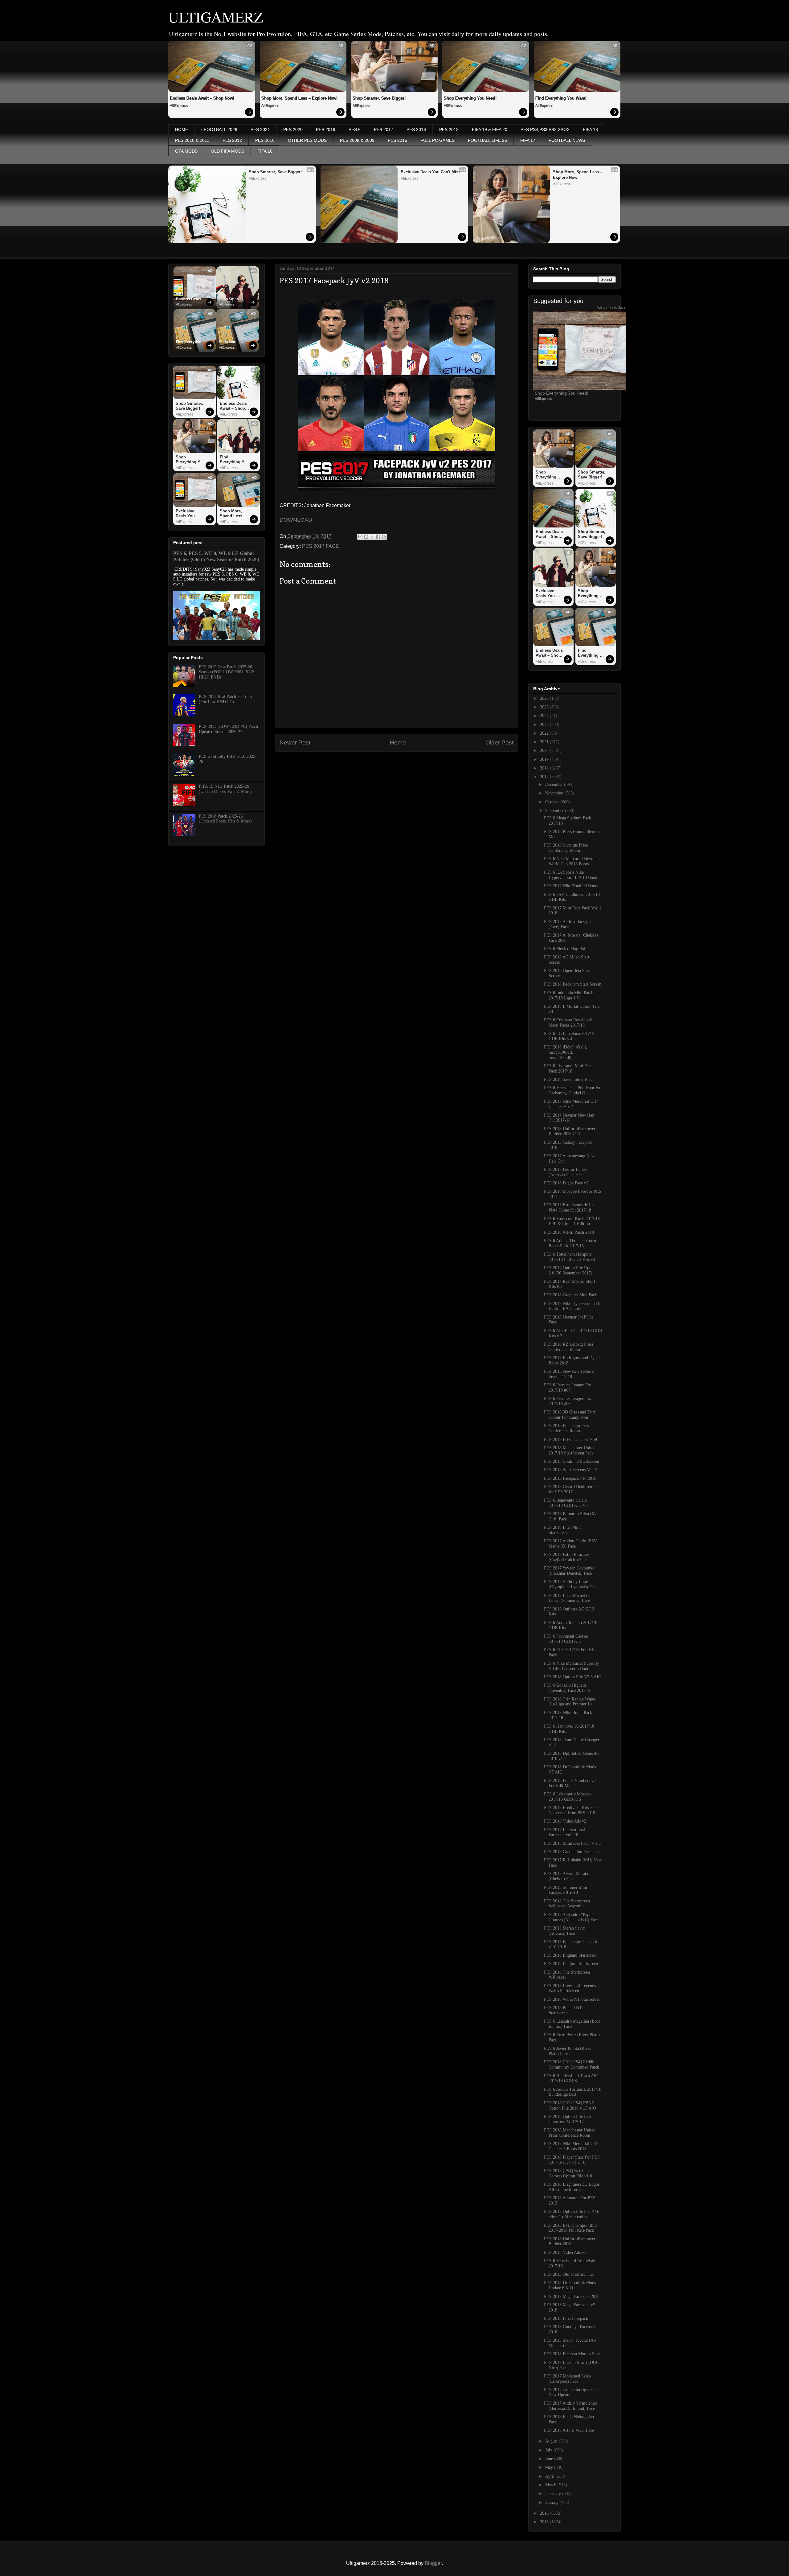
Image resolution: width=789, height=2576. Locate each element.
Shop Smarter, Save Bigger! (379, 98)
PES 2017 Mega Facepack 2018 (572, 2297)
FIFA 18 (590, 129)
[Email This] (360, 537)
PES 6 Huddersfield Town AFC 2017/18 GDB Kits (572, 2078)
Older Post (499, 742)
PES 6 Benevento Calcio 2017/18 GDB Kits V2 (566, 1503)
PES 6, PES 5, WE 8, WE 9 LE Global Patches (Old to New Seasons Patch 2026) (216, 556)
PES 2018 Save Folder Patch (569, 1079)
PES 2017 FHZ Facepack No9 (570, 1440)
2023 (545, 725)
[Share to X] (372, 537)
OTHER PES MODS (307, 140)
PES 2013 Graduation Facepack (572, 1852)
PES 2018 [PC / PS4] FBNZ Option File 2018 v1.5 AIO (570, 2106)
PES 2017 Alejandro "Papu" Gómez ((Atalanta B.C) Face (571, 1917)
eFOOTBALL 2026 (219, 129)
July (549, 2450)
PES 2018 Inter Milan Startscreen (563, 1530)
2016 (545, 2513)
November (555, 793)
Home (398, 742)
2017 (545, 777)
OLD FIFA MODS (227, 151)
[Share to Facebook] (378, 537)
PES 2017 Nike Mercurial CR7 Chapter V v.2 (571, 1104)
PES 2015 (397, 140)
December (555, 784)
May (550, 2467)
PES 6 (355, 129)
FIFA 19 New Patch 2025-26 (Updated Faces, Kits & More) (225, 789)
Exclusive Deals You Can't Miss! (431, 172)
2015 (545, 2522)
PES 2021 (260, 129)
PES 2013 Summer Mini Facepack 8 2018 (566, 1890)
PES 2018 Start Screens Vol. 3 (571, 1470)
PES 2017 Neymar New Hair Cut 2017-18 (569, 1118)
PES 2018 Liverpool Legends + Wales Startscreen (572, 1988)
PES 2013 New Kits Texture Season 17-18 (569, 1374)
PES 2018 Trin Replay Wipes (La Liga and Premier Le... (570, 1702)
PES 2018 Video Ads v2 (565, 1821)
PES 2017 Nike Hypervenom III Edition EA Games (572, 1306)
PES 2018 (416, 129)
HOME (182, 129)
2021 (545, 742)
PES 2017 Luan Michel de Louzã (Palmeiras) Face (567, 1598)
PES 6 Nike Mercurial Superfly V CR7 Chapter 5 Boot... (572, 1666)
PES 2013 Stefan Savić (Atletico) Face (564, 1931)
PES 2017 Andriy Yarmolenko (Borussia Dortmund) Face (570, 2406)
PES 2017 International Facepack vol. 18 (564, 1832)
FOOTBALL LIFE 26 (487, 140)
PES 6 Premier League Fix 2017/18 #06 (568, 1401)
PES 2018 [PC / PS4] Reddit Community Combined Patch (572, 2065)
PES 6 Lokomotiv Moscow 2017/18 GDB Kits (568, 1797)
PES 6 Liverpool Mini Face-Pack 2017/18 (569, 1069)
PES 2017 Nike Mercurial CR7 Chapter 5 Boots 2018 (571, 2146)
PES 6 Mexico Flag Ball (565, 949)
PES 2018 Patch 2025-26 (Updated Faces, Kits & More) (225, 819)
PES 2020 (293, 129)
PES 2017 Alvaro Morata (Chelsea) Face (566, 1876)
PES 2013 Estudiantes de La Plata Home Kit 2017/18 (569, 1208)
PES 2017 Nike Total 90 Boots (571, 886)
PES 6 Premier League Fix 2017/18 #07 (568, 1388)
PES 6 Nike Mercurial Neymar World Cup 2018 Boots (571, 861)
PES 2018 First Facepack (566, 2318)
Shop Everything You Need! (470, 98)
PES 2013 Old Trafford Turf (569, 2274)
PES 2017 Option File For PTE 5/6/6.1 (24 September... (572, 2214)
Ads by (611, 307)
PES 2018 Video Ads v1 (565, 2252)
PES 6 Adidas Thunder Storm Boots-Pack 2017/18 (570, 1243)
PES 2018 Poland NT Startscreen (563, 2010)
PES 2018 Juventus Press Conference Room (566, 848)
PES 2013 (449, 129)
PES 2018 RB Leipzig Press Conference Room (568, 1347)
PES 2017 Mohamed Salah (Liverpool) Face (567, 2379)
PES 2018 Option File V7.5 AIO (573, 1677)
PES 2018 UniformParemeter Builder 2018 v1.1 (570, 1131)
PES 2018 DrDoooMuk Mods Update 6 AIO (570, 2285)
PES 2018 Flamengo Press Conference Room (567, 1428)
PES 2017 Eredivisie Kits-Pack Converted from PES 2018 (571, 1810)
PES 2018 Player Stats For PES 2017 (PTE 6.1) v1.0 (572, 2160)
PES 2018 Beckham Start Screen (573, 984)
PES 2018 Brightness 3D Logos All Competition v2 (572, 2187)
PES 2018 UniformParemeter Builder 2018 (570, 2242)
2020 (545, 751)
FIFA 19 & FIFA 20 (490, 129)
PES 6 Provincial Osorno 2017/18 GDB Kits (566, 1639)
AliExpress (179, 106)
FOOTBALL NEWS (567, 140)
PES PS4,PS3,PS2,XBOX (545, 129)
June (550, 2459)
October (553, 802)
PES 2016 (265, 140)
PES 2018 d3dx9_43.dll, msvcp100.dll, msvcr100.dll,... (566, 1052)
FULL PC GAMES (437, 140)
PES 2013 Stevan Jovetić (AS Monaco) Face (570, 2343)
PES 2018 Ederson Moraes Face (572, 2354)
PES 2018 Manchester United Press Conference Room (570, 2133)
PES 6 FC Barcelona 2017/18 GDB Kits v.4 (570, 1036)
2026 (545, 698)
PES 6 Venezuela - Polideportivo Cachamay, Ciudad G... (573, 1090)
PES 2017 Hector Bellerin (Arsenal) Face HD (567, 1172)
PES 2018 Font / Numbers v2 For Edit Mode (570, 1783)
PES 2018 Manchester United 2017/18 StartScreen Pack (570, 1450)
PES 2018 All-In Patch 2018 (569, 1232)
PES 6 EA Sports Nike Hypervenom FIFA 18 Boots (571, 875)
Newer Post (295, 742)
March (551, 2485)
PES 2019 (326, 129)
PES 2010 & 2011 (192, 140)
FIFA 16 (265, 151)
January (552, 2502)
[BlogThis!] (366, 537)
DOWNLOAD (296, 520)
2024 (545, 716)
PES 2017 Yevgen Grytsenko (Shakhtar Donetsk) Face (569, 1571)
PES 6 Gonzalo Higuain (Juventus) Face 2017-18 (568, 1688)
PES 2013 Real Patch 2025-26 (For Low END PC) (225, 699)
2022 (545, 733)
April (550, 2476)
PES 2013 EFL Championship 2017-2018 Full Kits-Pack (570, 2228)
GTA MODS (186, 151)
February (554, 2494)
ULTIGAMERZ (216, 17)
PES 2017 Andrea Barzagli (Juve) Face (567, 924)
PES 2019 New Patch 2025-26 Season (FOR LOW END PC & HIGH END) (227, 672)
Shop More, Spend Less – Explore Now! (299, 98)
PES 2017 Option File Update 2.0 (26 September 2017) (570, 1270)
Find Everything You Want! (561, 98)
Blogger (433, 2563)
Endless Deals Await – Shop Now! (202, 98)
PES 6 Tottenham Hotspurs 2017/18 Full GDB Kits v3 (570, 1257)
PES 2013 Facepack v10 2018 (570, 1478)
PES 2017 (384, 129)
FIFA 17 (528, 140)
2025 (545, 707)
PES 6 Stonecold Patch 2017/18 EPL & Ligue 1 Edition (572, 1221)
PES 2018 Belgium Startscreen (571, 1964)
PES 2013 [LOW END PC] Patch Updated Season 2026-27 (228, 729)
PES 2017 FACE (321, 546)
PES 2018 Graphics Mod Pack (570, 1295)
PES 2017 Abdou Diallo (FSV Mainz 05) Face (570, 1544)
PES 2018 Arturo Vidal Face (569, 2430)
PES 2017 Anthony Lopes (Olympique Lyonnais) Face (571, 1584)
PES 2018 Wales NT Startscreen (572, 1999)
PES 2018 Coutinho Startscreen (572, 1461)
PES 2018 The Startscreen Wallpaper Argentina (567, 1904)
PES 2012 (232, 140)
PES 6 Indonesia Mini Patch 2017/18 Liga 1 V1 (569, 995)
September (555, 811)
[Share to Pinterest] (384, 537)
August (552, 2441)
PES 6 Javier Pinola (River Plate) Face (568, 2051)
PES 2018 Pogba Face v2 (566, 1183)
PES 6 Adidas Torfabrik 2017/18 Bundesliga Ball (573, 2092)
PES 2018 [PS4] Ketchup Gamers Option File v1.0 (568, 2173)
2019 (545, 759)
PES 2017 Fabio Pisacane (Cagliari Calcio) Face (566, 1557)
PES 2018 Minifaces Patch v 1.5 (572, 1843)
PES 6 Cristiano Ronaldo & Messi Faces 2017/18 (568, 1023)
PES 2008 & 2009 (357, 140)
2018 (545, 768)
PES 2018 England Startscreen (571, 1955)
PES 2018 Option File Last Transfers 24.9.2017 (568, 2119)
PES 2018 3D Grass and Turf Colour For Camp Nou (570, 1415)
